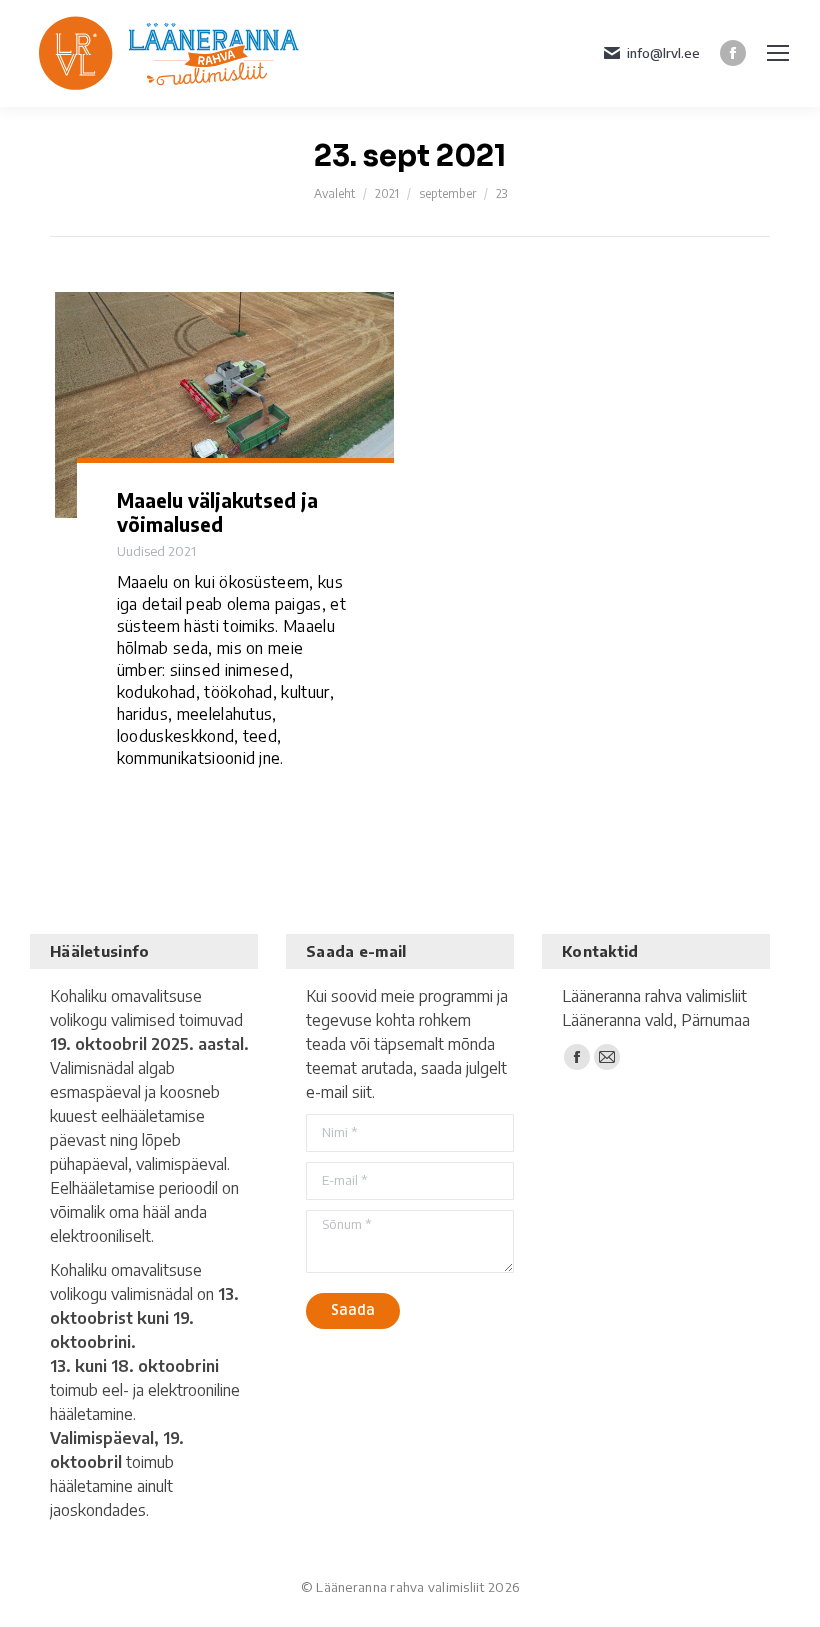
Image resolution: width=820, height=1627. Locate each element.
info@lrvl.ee (663, 53)
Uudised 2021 (156, 551)
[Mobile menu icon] (778, 53)
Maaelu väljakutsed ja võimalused (217, 512)
